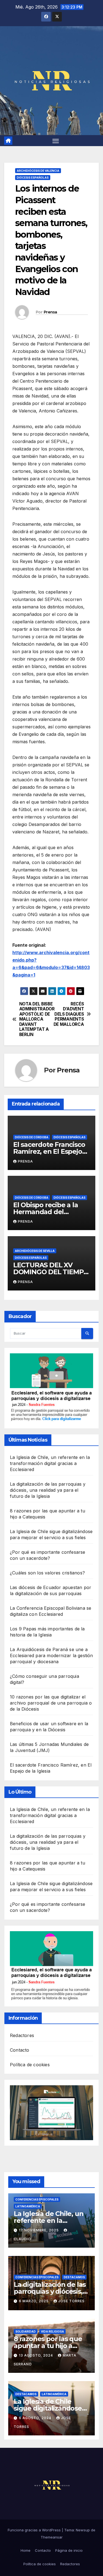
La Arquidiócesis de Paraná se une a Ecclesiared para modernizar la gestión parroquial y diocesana (51, 1655)
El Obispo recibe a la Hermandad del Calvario (46, 1212)
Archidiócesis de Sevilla (35, 1251)
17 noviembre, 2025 (39, 2230)
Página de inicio (69, 2550)
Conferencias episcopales (37, 2199)
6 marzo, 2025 (34, 2301)
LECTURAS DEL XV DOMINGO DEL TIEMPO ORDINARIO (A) (51, 1272)
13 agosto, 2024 (37, 2355)
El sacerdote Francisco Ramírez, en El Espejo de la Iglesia (49, 1151)
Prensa (50, 312)
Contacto (20, 2050)
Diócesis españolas (33, 178)
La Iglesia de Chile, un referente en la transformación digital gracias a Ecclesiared (50, 1463)
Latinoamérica (28, 2206)
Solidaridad (26, 2331)
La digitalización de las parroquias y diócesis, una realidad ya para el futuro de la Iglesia (48, 1490)
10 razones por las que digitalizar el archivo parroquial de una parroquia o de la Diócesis (51, 1703)
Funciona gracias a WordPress (35, 2530)
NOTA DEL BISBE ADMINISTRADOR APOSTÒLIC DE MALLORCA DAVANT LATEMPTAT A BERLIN (35, 1019)
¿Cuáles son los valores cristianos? (47, 1573)
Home (26, 2550)
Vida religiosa (52, 2331)
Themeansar (52, 2537)
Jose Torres (71, 2301)
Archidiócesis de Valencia (38, 171)
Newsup (83, 2530)
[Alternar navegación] (56, 141)
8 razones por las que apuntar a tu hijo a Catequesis (48, 2346)
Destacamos (74, 2277)
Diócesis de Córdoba (32, 1137)
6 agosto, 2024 (36, 2418)
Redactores (22, 2035)
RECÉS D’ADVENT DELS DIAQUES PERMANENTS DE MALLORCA (69, 1014)
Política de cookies (30, 2065)
